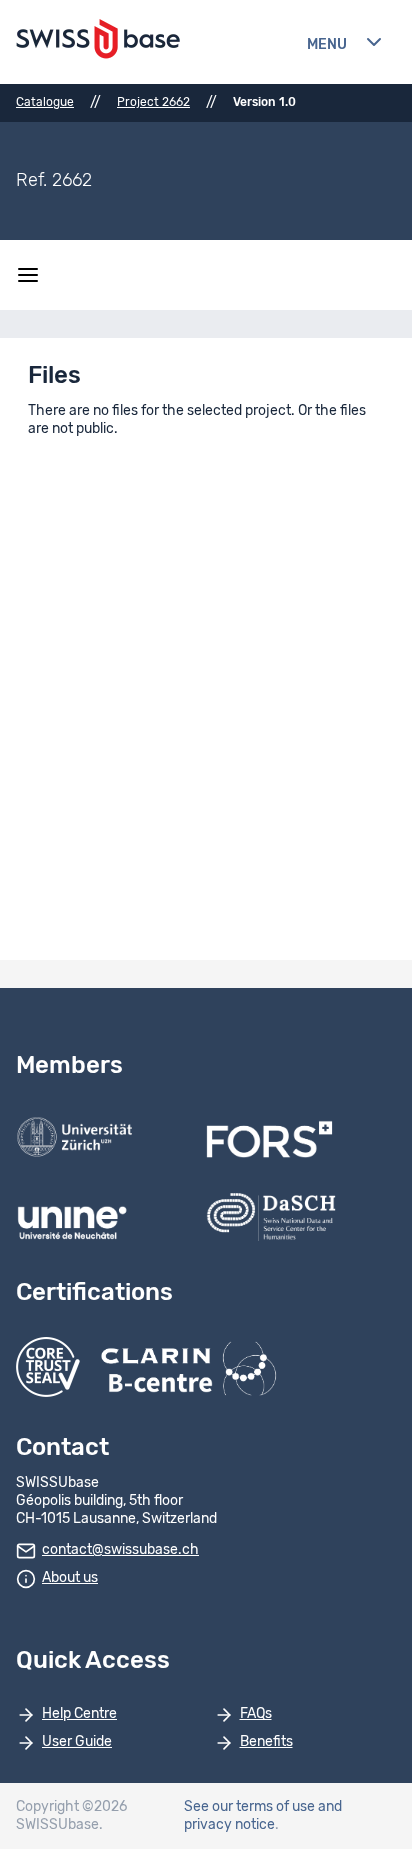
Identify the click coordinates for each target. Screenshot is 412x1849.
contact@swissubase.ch (120, 1550)
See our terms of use (249, 1807)
